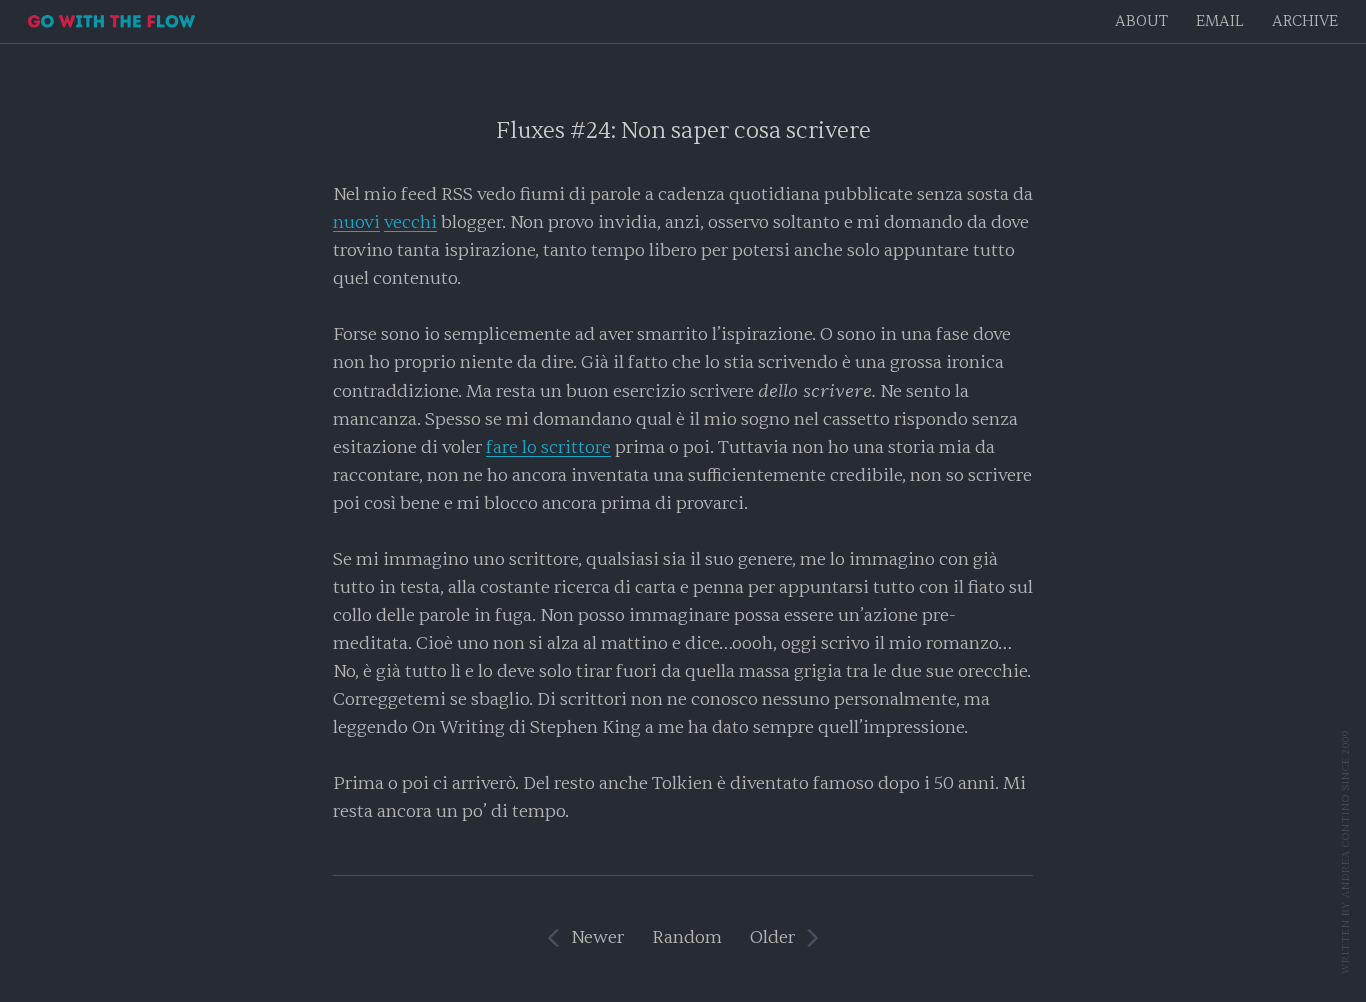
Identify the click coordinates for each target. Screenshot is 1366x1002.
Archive (1305, 21)
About (1141, 21)
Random (687, 937)
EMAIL (1220, 21)
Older (772, 937)
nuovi (356, 222)
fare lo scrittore (548, 447)
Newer (597, 937)
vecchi (410, 222)
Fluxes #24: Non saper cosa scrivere (683, 130)
